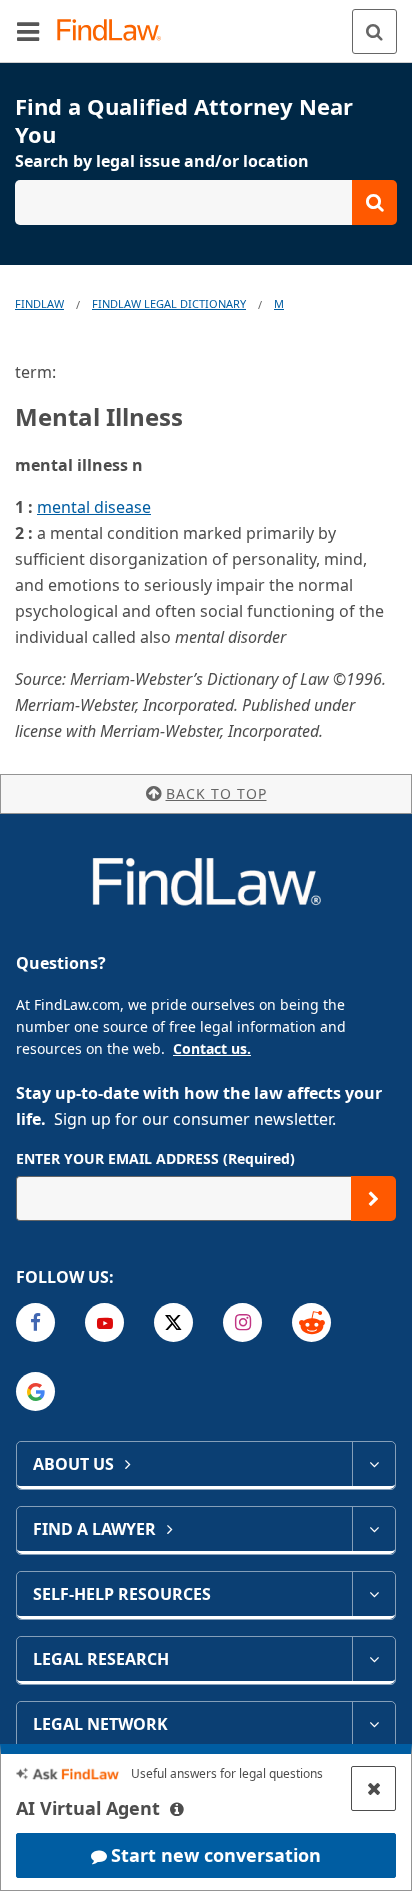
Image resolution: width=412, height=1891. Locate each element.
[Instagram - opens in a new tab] (242, 1322)
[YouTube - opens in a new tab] (104, 1322)
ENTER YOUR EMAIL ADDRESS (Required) (155, 1158)
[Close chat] (373, 1788)
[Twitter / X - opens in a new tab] (173, 1322)
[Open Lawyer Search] (206, 202)
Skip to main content (206, 23)
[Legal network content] (373, 1724)
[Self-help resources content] (373, 1594)
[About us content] (373, 1464)
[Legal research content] (373, 1659)
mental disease (94, 507)
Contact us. (212, 1048)
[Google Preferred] (35, 1391)
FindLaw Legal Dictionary (169, 303)
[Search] (374, 31)
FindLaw (39, 303)
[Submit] (373, 1198)
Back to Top (216, 793)
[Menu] (28, 31)
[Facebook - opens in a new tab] (35, 1322)
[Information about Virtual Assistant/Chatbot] (177, 1809)
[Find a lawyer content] (373, 1529)
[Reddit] (311, 1322)
